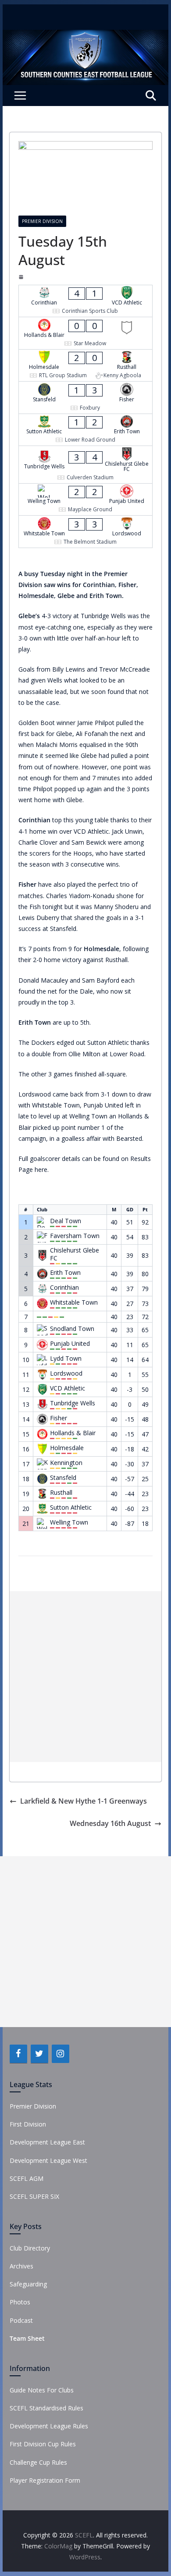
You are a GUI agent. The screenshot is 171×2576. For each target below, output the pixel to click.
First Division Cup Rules (43, 2444)
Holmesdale (67, 1448)
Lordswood (66, 1373)
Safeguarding (28, 2284)
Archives (21, 2266)
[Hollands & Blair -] (85, 333)
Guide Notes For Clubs (42, 2390)
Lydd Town (66, 1359)
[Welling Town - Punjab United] (85, 500)
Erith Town (65, 1273)
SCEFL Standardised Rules (46, 2408)
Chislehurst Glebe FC (75, 1254)
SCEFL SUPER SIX (34, 2196)
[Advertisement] (85, 1677)
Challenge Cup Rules (38, 2462)
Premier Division (42, 221)
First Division (28, 2124)
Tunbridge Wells (73, 1403)
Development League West (48, 2160)
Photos (20, 2302)
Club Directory (30, 2248)
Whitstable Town (74, 1302)
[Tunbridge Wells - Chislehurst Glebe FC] (85, 465)
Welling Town (69, 1522)
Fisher (59, 1418)
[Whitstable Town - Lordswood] (85, 532)
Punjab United (70, 1344)
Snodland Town (72, 1329)
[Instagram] (61, 2054)
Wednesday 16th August (110, 1823)
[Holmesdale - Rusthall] (85, 366)
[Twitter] (39, 2054)
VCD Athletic (68, 1388)
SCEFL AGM (27, 2178)
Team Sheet (27, 2338)
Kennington (66, 1463)
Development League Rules (49, 2426)
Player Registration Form (45, 2480)
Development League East (47, 2142)
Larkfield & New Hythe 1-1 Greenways (84, 1801)
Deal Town (66, 1221)
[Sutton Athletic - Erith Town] (85, 430)
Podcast (21, 2320)
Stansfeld (63, 1478)
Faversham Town (75, 1236)
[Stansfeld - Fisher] (85, 398)
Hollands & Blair (73, 1433)
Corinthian (64, 1288)
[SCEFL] (85, 36)
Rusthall (61, 1493)
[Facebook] (18, 2054)
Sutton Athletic (71, 1507)
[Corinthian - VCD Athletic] (85, 301)
